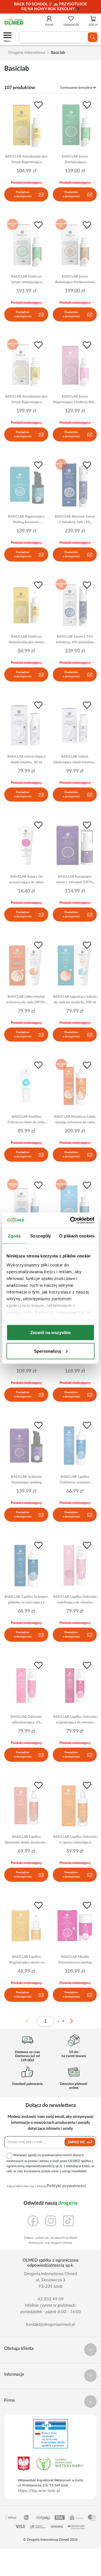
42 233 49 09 (51, 2299)
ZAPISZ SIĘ (77, 2142)
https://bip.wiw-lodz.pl (39, 2491)
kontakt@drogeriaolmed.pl (50, 2325)
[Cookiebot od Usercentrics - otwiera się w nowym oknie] (71, 1220)
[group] (50, 7)
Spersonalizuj (47, 1351)
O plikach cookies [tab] (77, 1236)
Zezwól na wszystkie (50, 1333)
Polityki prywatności (66, 2186)
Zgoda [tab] (14, 1236)
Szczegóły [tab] (41, 1236)
